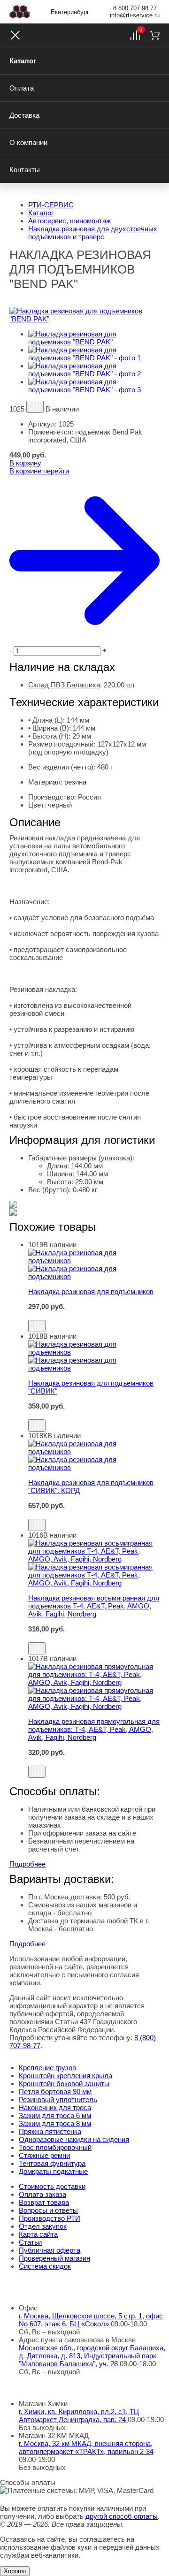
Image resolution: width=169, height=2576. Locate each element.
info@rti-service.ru (135, 15)
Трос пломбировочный (55, 2147)
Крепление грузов (47, 2068)
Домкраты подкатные (53, 2171)
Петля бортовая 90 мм (55, 2092)
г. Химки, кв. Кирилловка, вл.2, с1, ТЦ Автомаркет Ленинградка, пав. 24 (79, 2416)
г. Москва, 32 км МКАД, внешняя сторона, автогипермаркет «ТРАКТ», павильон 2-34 (86, 2447)
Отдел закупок (43, 2226)
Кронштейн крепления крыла (65, 2076)
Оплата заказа (42, 2194)
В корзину (25, 463)
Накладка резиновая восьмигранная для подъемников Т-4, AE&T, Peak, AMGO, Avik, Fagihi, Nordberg (94, 1606)
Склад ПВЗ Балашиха (64, 685)
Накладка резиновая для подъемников (91, 1292)
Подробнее (27, 1864)
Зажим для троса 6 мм (55, 2115)
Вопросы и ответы (48, 2210)
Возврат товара (44, 2202)
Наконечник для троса (55, 2107)
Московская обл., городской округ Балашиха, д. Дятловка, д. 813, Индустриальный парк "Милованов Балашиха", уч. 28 (92, 2356)
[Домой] (20, 12)
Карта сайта (38, 2234)
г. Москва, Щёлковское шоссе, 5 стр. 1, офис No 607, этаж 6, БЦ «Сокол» (91, 2320)
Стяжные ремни (44, 2155)
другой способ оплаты (122, 2516)
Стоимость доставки (52, 2186)
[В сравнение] (35, 407)
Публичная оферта (50, 2250)
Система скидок (45, 2266)
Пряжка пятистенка (50, 2131)
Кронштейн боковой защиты (64, 2084)
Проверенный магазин (54, 2258)
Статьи (30, 2242)
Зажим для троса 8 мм (55, 2123)
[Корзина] (155, 35)
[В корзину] (94, 1315)
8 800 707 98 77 (135, 8)
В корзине (39, 471)
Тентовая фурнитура (52, 2163)
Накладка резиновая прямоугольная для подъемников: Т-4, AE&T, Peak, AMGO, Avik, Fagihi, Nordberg (94, 1729)
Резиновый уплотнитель (58, 2100)
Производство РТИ (50, 2218)
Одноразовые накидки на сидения (74, 2139)
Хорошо (15, 2571)
